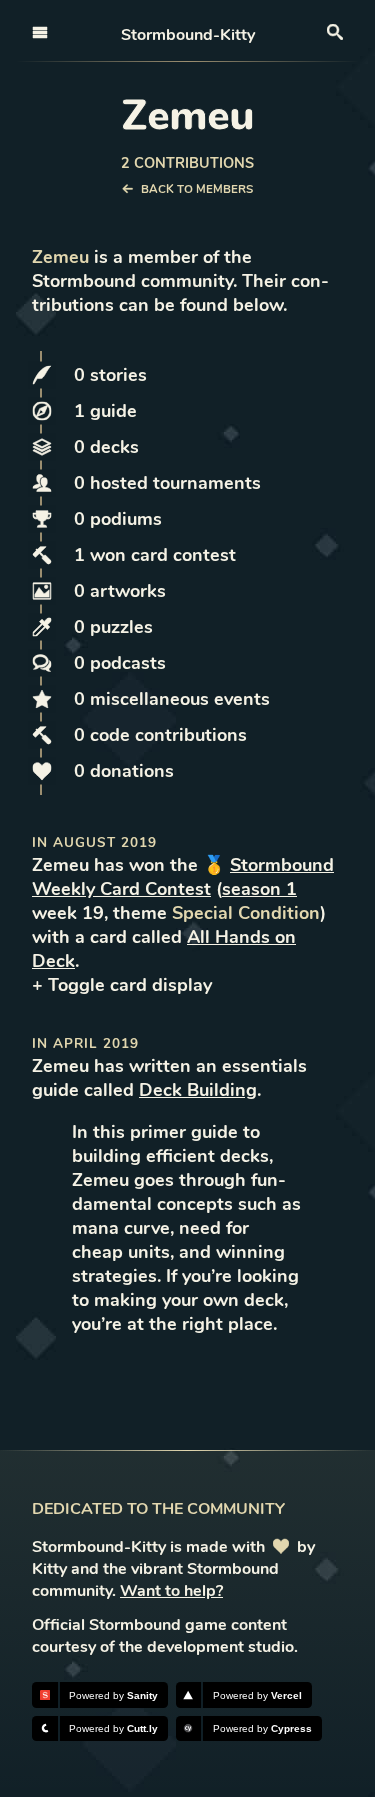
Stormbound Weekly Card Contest (183, 877)
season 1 (259, 889)
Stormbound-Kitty (188, 35)
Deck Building (198, 1090)
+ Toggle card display (122, 985)
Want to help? (171, 1591)
